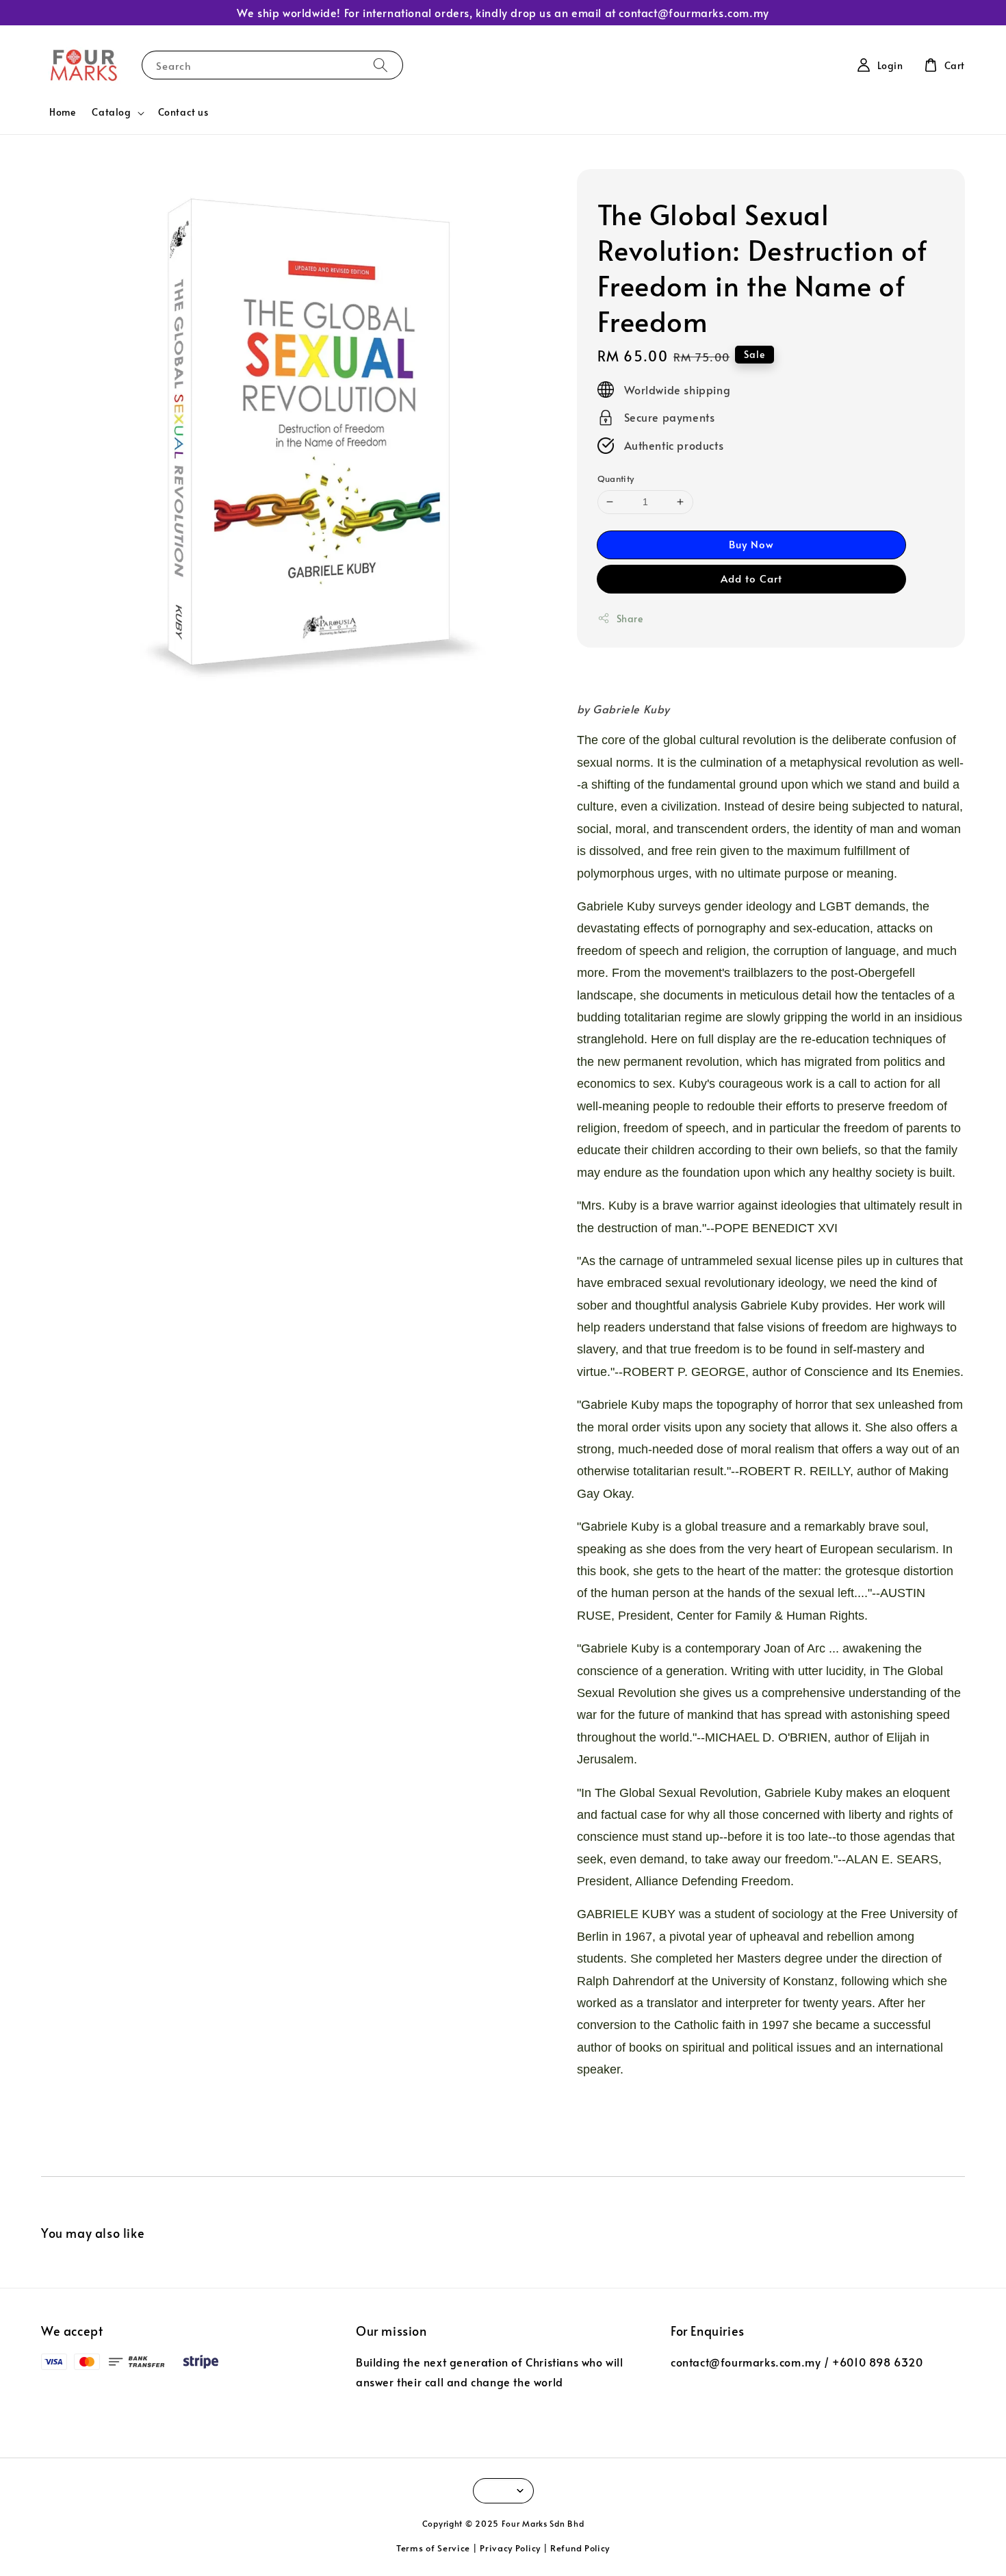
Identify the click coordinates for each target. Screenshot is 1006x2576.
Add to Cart (751, 578)
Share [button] (630, 619)
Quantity (616, 479)
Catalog (111, 112)
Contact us (183, 112)
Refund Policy (580, 2548)
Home (62, 112)
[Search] (381, 65)
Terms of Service (433, 2548)
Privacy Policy (510, 2548)
